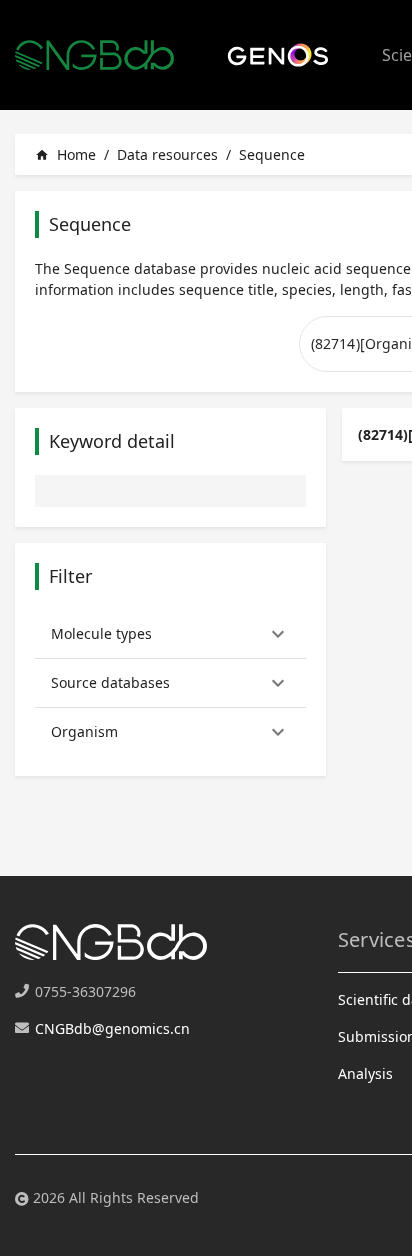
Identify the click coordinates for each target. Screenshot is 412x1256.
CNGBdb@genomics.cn (112, 1028)
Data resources (167, 154)
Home (65, 154)
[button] (170, 634)
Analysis (365, 1073)
